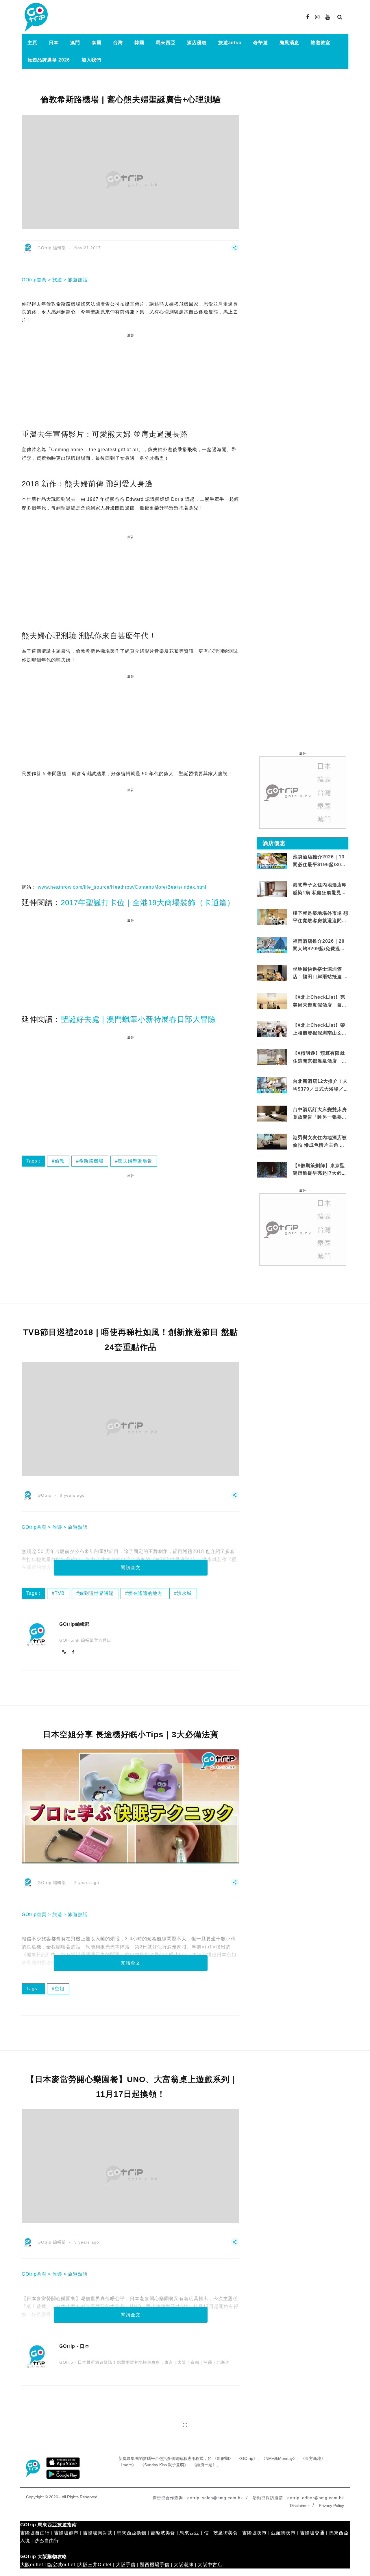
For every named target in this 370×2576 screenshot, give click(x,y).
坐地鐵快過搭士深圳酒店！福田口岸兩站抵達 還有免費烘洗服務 (321, 977)
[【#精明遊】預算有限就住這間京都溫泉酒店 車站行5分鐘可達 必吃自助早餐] (272, 1057)
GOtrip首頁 (34, 280)
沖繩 (208, 2362)
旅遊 (57, 280)
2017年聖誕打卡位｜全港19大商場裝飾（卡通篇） (148, 903)
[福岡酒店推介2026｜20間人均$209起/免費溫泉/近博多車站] (272, 945)
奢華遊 (261, 43)
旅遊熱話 (78, 280)
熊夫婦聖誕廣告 (135, 1161)
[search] (340, 17)
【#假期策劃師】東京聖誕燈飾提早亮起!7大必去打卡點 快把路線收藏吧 (320, 1173)
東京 (169, 2362)
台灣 (118, 43)
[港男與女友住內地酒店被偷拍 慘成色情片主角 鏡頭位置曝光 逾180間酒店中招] (272, 1141)
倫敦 (60, 1161)
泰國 (97, 43)
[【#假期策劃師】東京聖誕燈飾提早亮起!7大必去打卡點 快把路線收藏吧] (272, 1169)
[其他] (235, 250)
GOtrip (45, 1495)
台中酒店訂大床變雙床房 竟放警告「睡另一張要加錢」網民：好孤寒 (320, 1117)
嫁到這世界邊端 (96, 1593)
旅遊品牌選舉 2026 (49, 60)
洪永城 (184, 1593)
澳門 (75, 43)
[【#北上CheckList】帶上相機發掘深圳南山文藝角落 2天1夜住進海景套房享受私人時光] (272, 1029)
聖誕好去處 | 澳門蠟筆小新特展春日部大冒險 (138, 1019)
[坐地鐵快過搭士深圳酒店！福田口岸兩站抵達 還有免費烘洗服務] (272, 973)
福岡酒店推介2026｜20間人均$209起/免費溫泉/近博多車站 (320, 949)
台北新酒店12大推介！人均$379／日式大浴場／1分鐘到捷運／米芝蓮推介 (320, 1089)
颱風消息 (289, 43)
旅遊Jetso (230, 43)
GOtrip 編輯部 (52, 248)
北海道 (223, 2362)
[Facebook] (73, 1652)
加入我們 (91, 60)
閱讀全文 (131, 1568)
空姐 (60, 1989)
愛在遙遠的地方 (145, 1593)
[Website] (64, 1652)
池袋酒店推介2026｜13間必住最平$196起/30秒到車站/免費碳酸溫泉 (319, 864)
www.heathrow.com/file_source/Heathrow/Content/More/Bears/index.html (122, 887)
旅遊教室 (321, 43)
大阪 (182, 2362)
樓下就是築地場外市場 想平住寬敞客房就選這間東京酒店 (321, 921)
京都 (195, 2362)
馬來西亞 (166, 43)
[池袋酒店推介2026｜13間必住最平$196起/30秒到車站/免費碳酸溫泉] (272, 861)
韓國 (139, 43)
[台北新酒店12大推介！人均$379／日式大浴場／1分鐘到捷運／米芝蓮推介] (272, 1085)
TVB (60, 1593)
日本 (54, 43)
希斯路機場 (91, 1161)
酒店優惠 (197, 43)
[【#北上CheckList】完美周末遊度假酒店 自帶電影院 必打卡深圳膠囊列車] (272, 1001)
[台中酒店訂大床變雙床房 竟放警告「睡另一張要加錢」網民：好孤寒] (272, 1116)
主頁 (32, 43)
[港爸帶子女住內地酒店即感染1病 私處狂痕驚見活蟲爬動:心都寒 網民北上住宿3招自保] (272, 896)
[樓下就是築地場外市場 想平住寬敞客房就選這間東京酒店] (272, 917)
